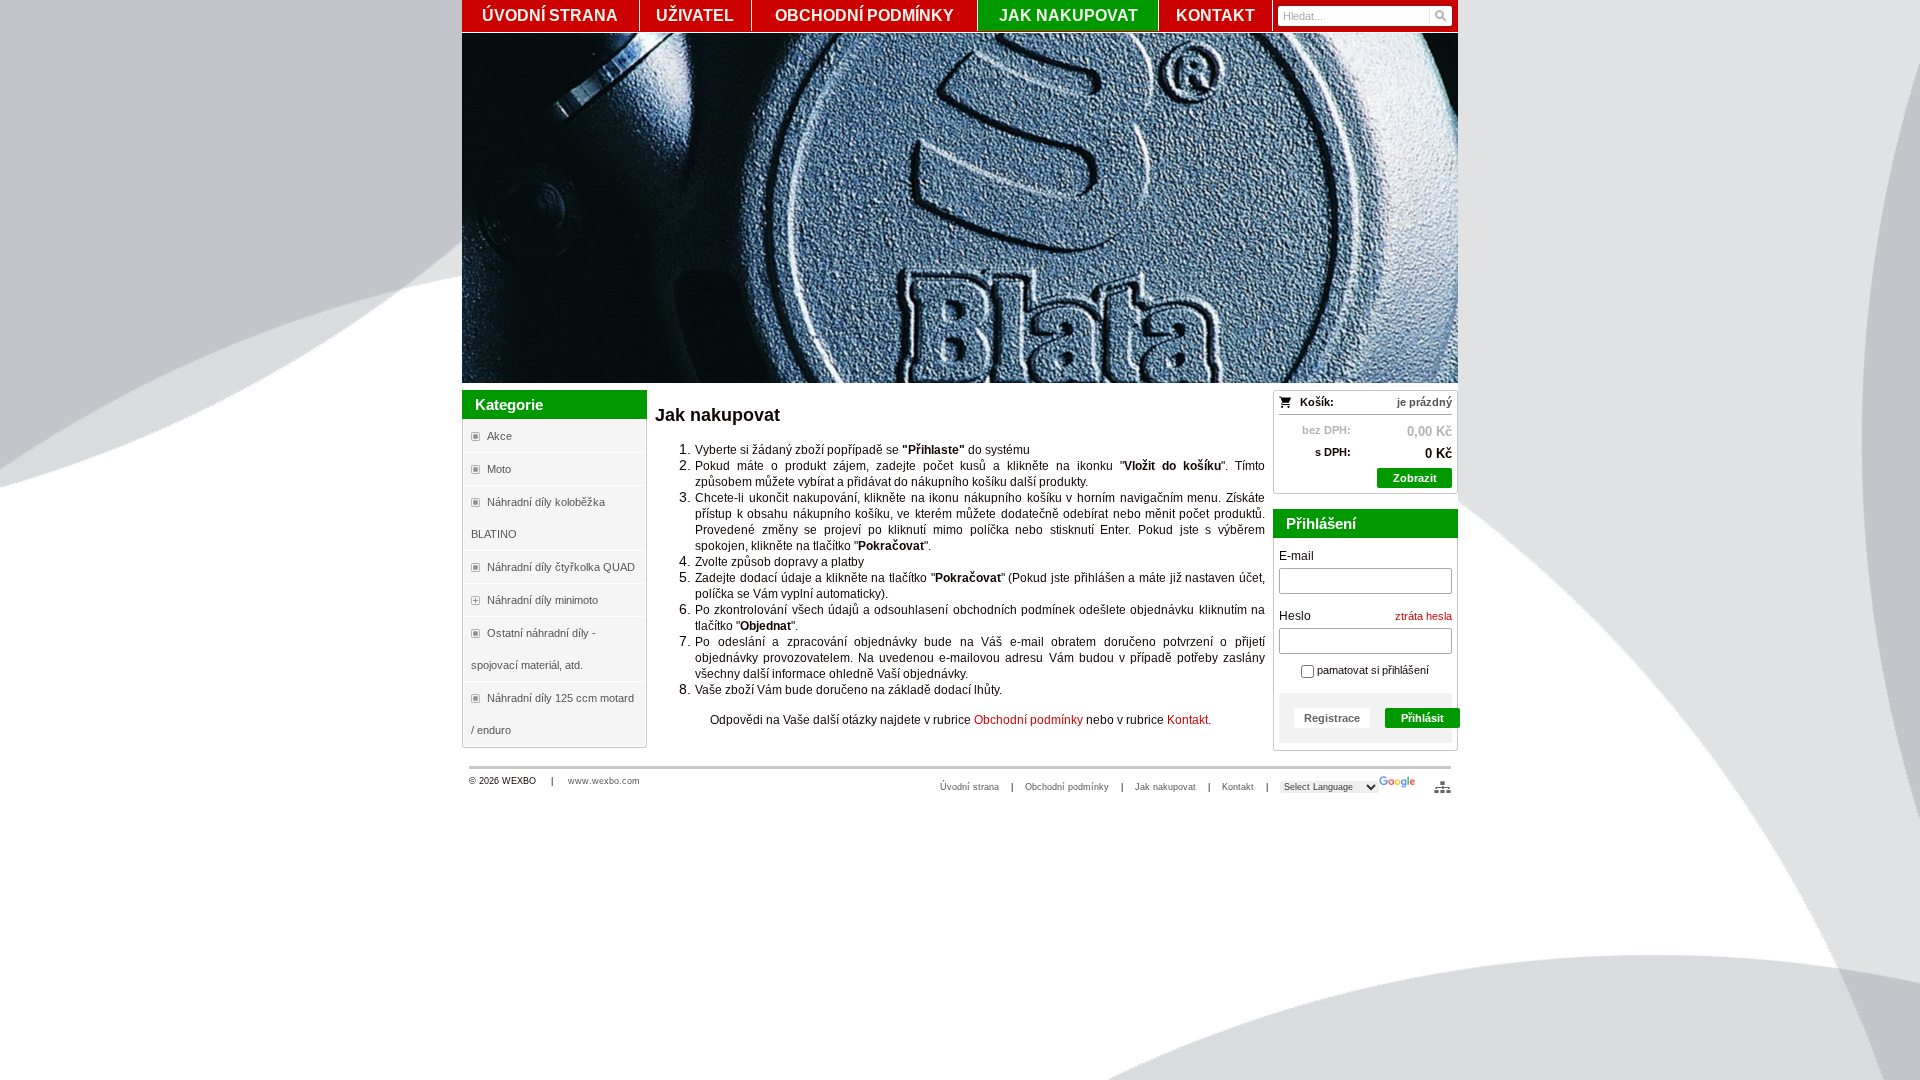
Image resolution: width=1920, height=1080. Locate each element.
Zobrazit (1415, 478)
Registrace (1332, 718)
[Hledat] (1439, 16)
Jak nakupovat (1165, 787)
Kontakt (1238, 787)
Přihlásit (1422, 718)
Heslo (1295, 616)
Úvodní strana (969, 787)
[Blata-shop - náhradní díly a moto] (960, 208)
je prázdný (1424, 402)
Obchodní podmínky (1067, 787)
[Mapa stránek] (1442, 787)
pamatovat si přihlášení (1371, 670)
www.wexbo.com (604, 781)
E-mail (1296, 556)
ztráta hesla (1423, 616)
